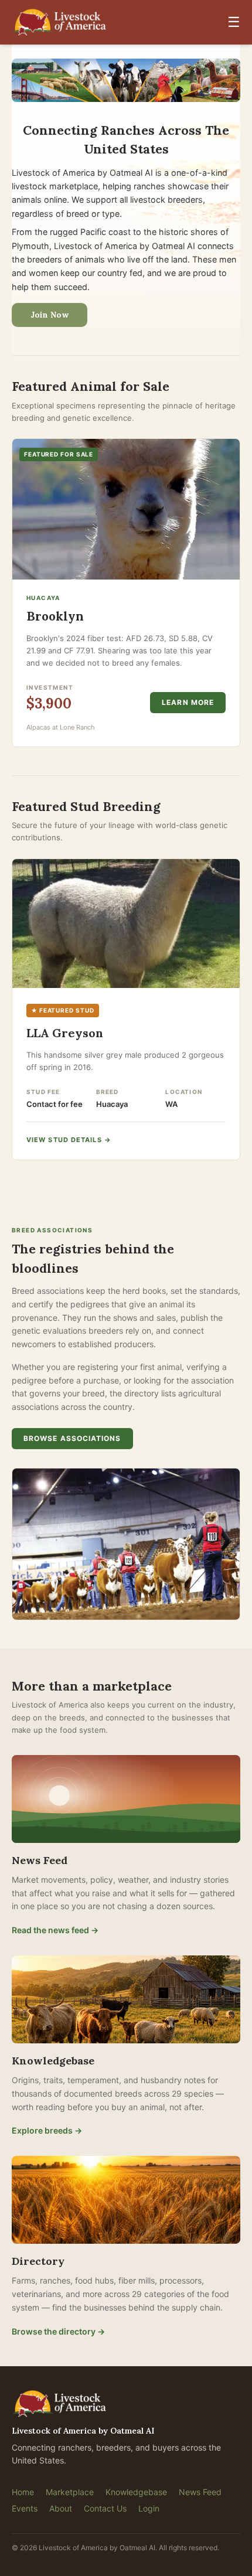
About (61, 2508)
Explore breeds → (47, 2130)
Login (149, 2508)
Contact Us (105, 2508)
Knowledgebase (136, 2492)
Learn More (188, 702)
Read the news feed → (55, 1930)
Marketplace (70, 2492)
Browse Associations (72, 1438)
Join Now (50, 315)
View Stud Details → (69, 1140)
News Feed (200, 2492)
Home (23, 2492)
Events (25, 2508)
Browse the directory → (58, 2331)
